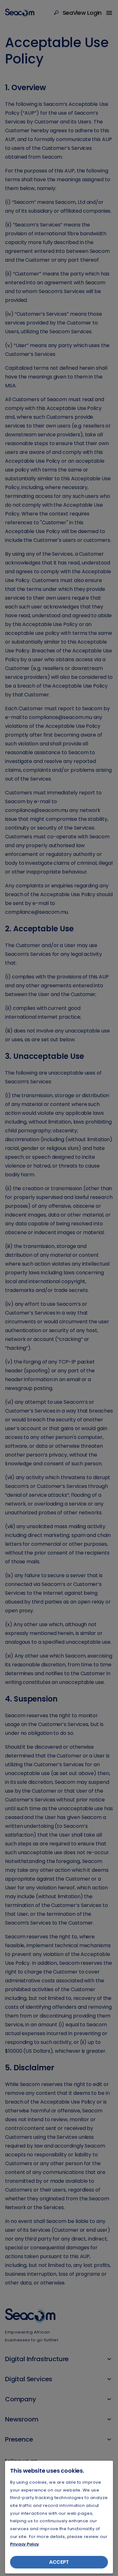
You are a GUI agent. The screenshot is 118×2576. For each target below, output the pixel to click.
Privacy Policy (25, 2544)
